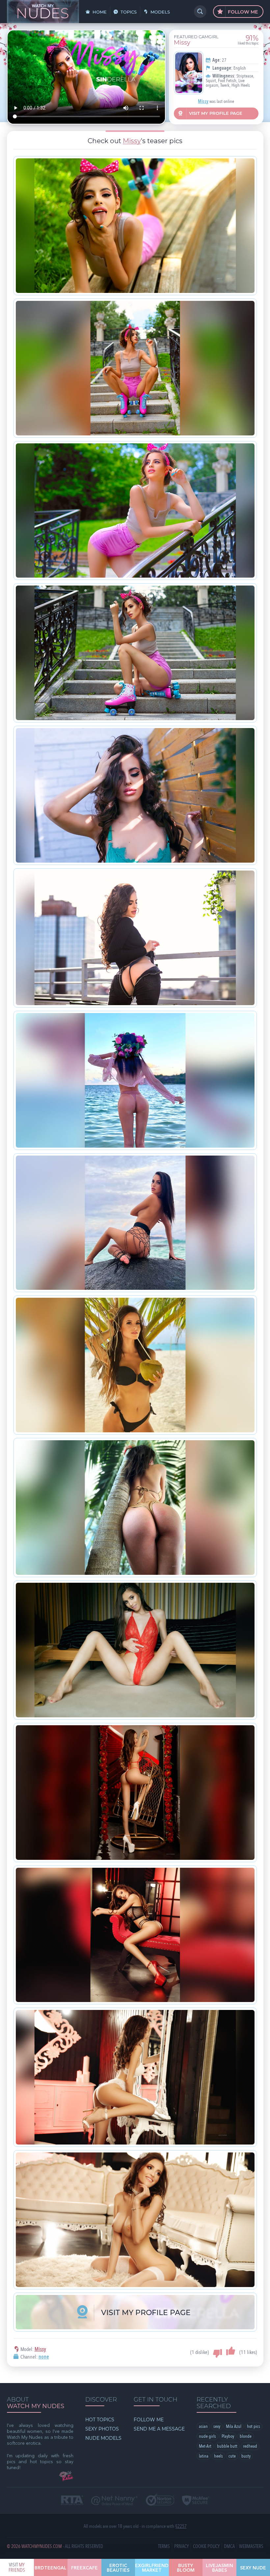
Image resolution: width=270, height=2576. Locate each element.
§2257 (181, 2526)
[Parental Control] (114, 2501)
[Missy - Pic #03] (135, 511)
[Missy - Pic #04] (135, 653)
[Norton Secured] (160, 2500)
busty (246, 2456)
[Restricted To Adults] (72, 2501)
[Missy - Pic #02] (135, 368)
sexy (217, 2426)
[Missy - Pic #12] (135, 1793)
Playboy (228, 2436)
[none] (187, 73)
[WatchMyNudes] (43, 12)
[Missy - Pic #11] (135, 1650)
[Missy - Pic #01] (135, 226)
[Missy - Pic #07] (135, 1080)
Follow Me (242, 12)
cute (232, 2456)
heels (218, 2456)
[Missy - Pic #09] (135, 1365)
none (44, 2357)
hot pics (254, 2426)
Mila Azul (234, 2426)
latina (204, 2456)
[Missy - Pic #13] (135, 1935)
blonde (246, 2436)
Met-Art (205, 2446)
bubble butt (227, 2446)
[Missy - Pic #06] (135, 938)
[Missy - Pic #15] (135, 2220)
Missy (203, 102)
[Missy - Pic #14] (135, 2077)
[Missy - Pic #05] (135, 795)
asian (203, 2426)
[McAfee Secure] (196, 2501)
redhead (250, 2446)
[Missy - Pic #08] (135, 1223)
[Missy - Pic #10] (135, 1508)
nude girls (207, 2436)
